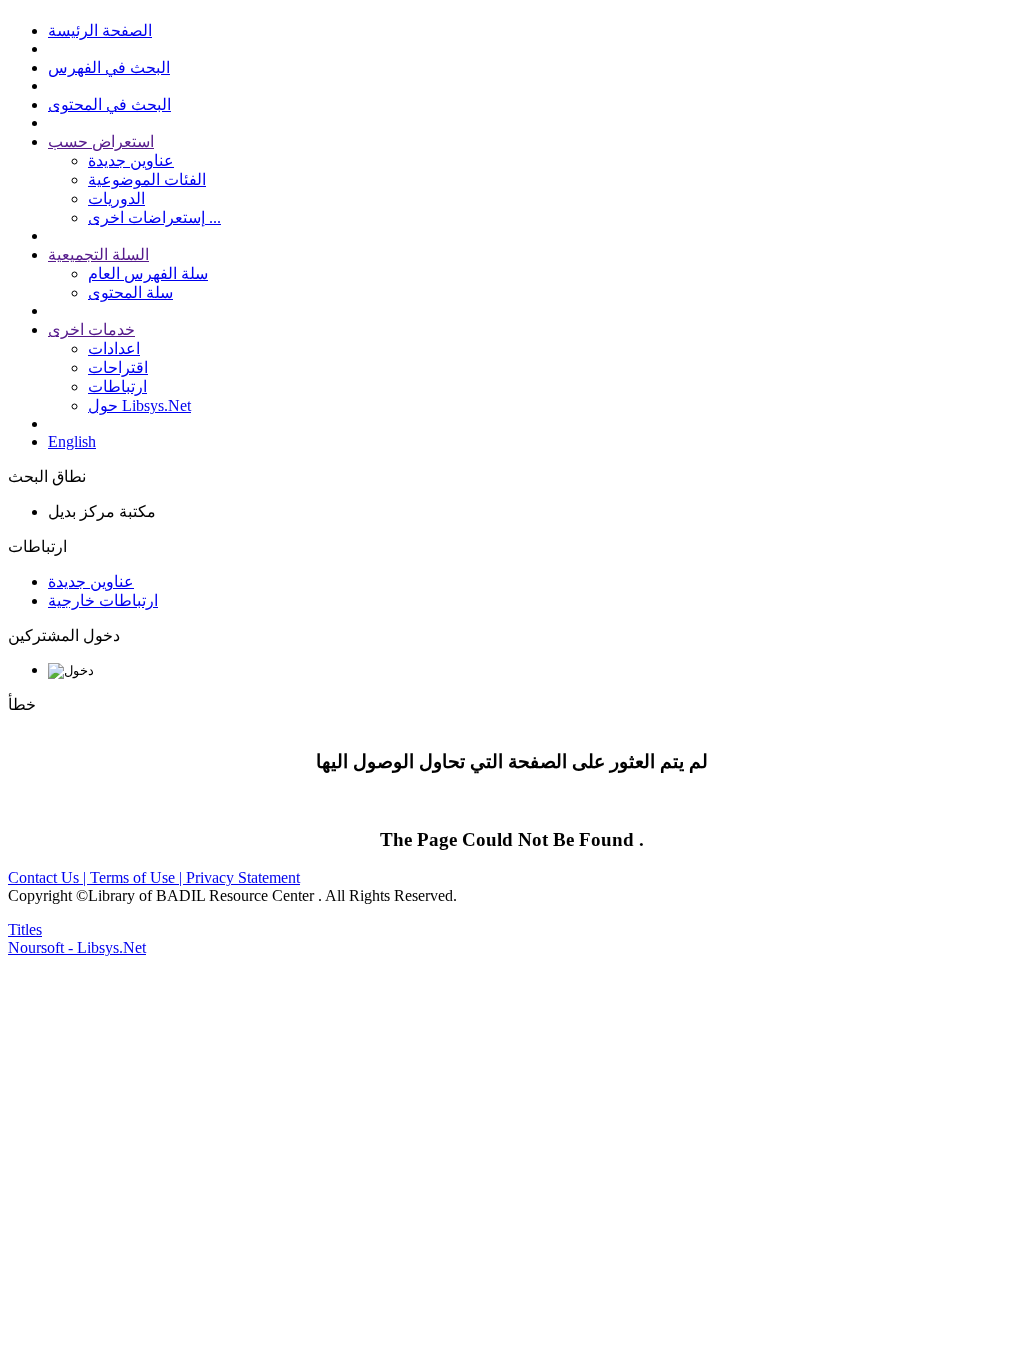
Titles (25, 929)
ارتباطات (117, 386)
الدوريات (116, 198)
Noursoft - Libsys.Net (77, 947)
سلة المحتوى (130, 292)
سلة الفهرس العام (148, 273)
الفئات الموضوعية (147, 179)
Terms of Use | (138, 877)
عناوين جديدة (131, 160)
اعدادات (114, 348)
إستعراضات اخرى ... (154, 217)
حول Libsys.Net (139, 405)
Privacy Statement (243, 877)
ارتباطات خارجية (103, 600)
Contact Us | (49, 877)
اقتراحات (118, 367)
